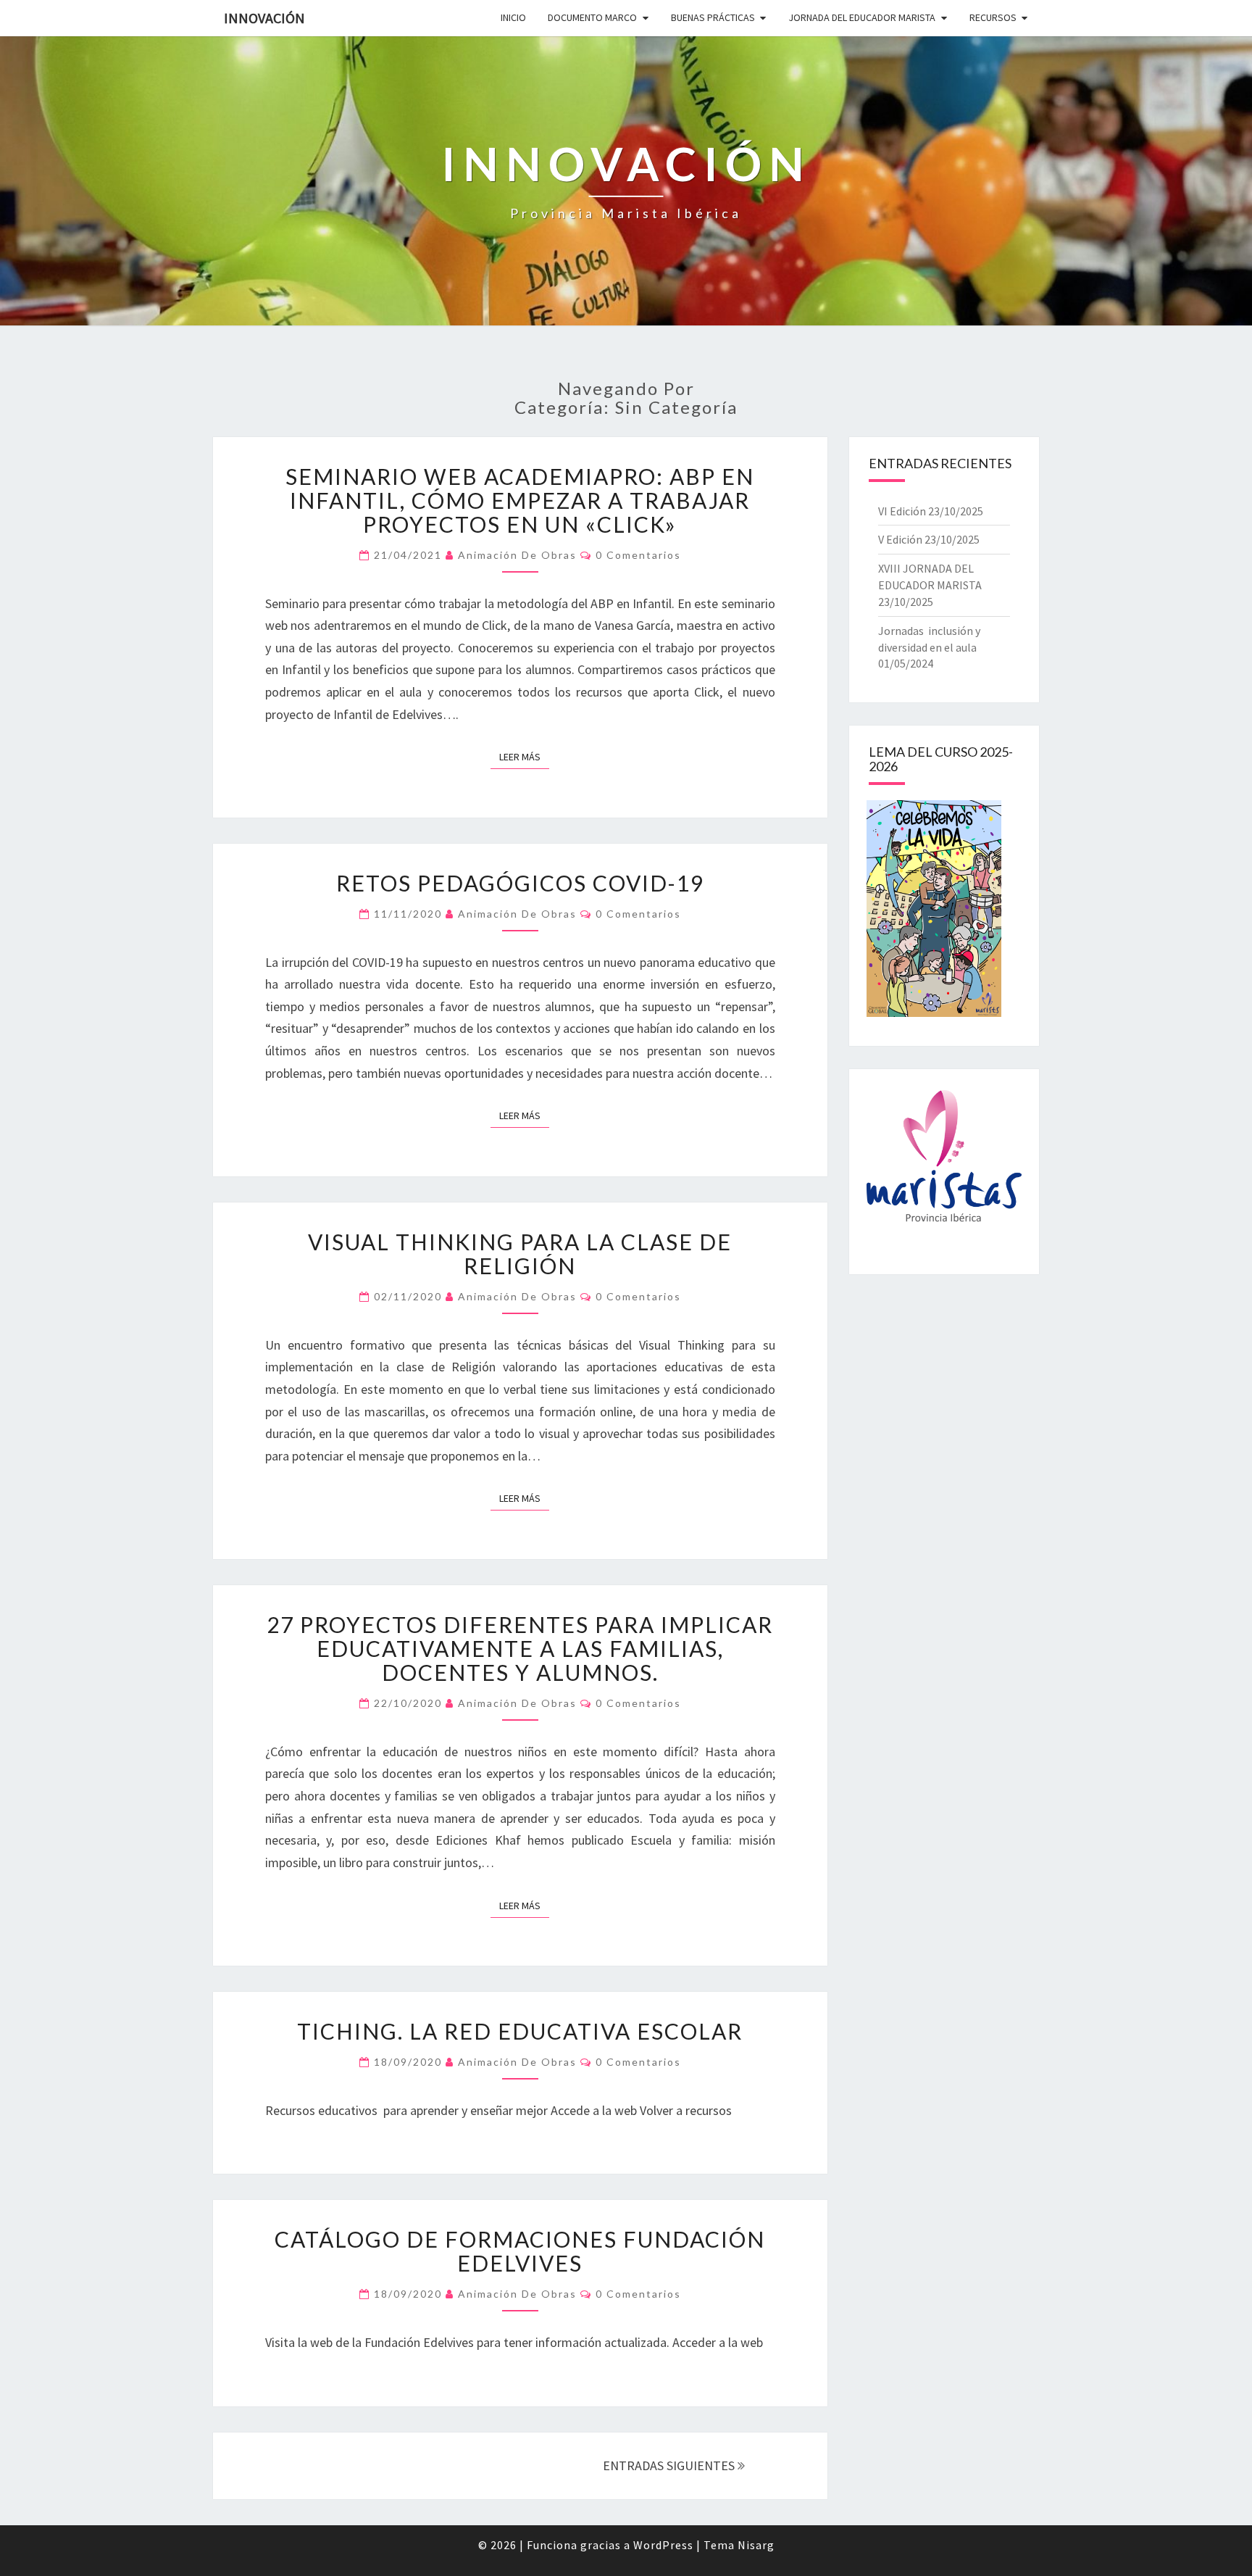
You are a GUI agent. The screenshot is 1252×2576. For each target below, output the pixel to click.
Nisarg (756, 2545)
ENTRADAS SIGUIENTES (670, 2465)
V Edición (900, 539)
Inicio (513, 17)
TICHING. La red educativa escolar (520, 2031)
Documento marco (592, 17)
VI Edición (902, 511)
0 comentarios (638, 555)
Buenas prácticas (713, 17)
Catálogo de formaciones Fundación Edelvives (520, 2251)
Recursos (993, 17)
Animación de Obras (517, 555)
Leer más (524, 756)
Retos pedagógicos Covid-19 (520, 883)
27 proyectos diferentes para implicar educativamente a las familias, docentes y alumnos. (520, 1648)
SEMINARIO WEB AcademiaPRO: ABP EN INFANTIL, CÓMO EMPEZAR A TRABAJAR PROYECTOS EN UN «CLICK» (520, 500)
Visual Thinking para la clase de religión (520, 1254)
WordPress (663, 2545)
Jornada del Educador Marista (862, 17)
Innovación (264, 18)
